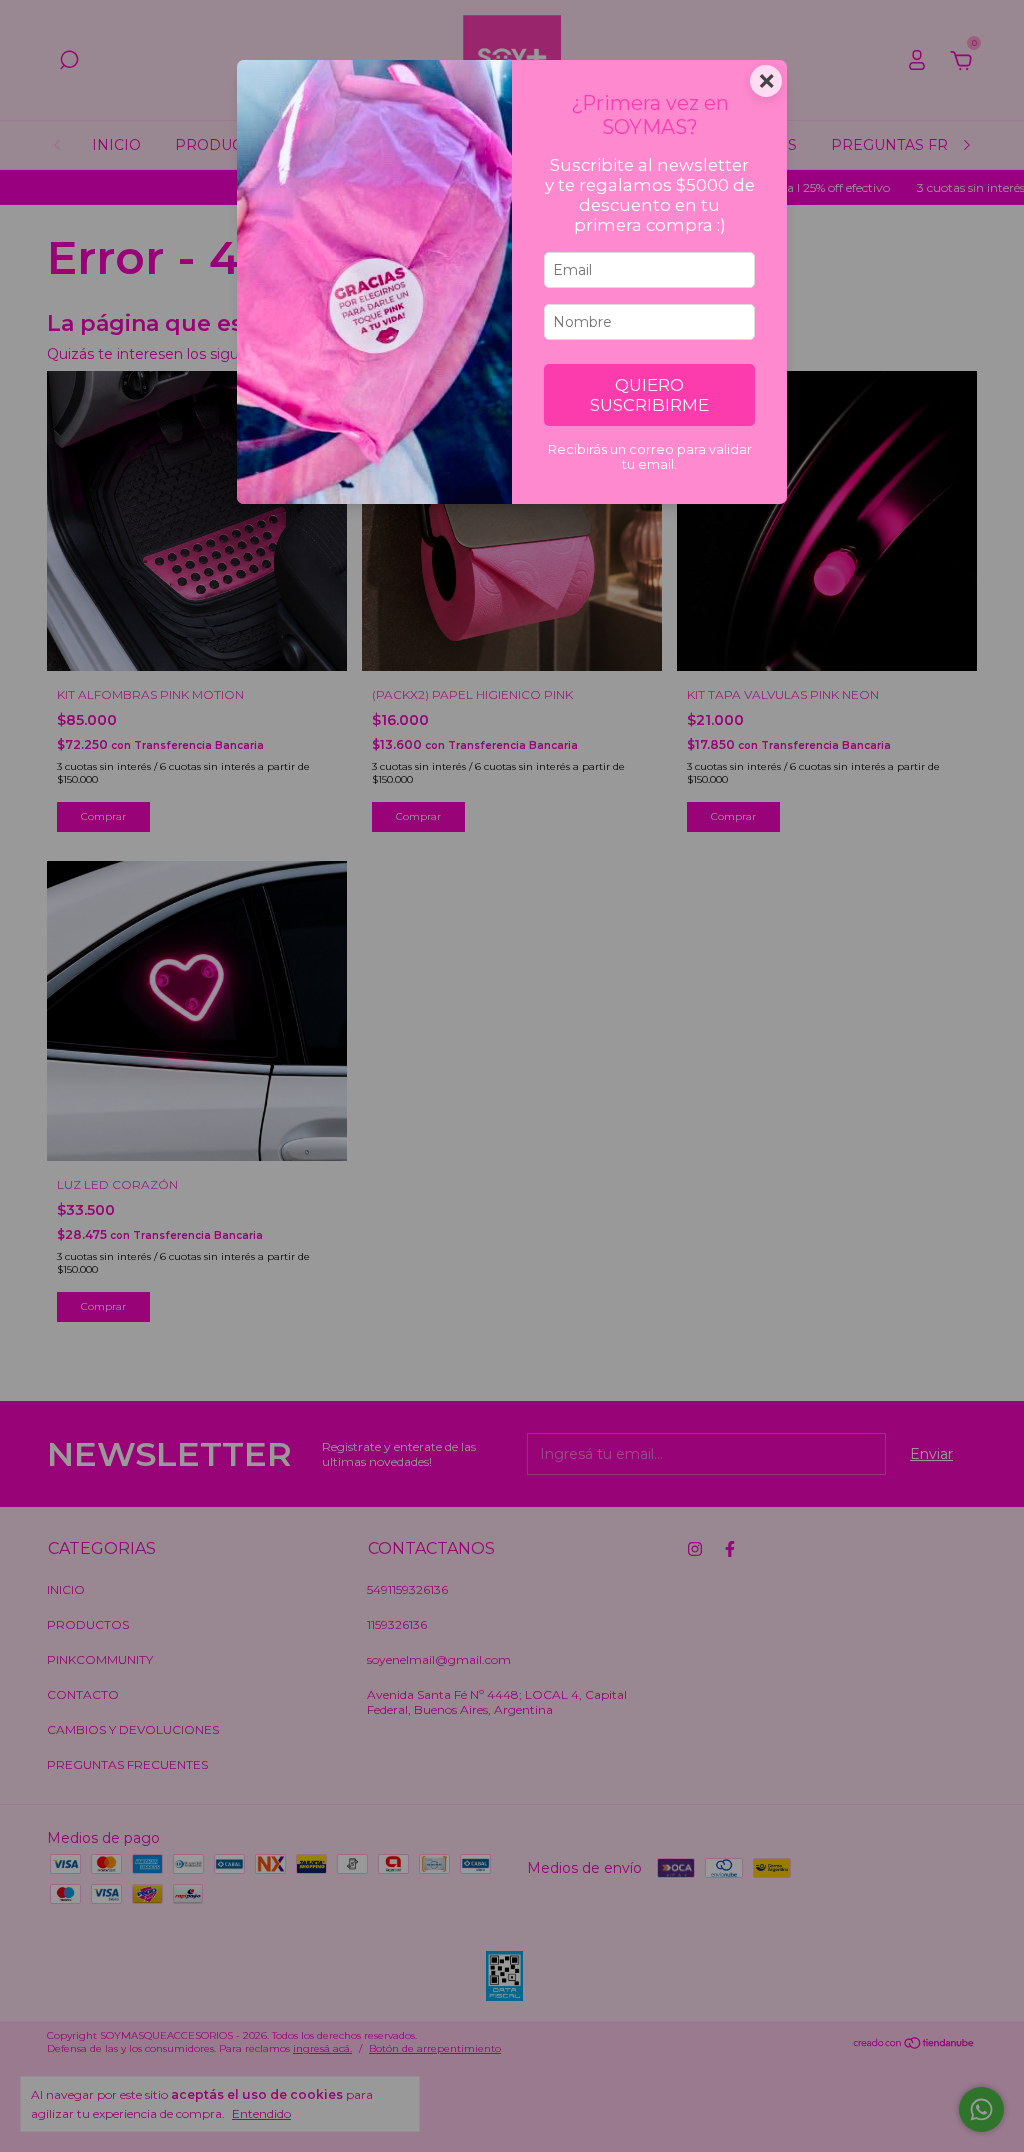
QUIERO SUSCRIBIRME (649, 395)
